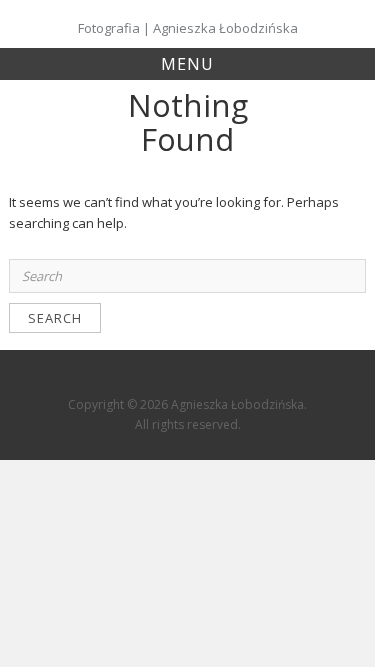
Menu (187, 64)
